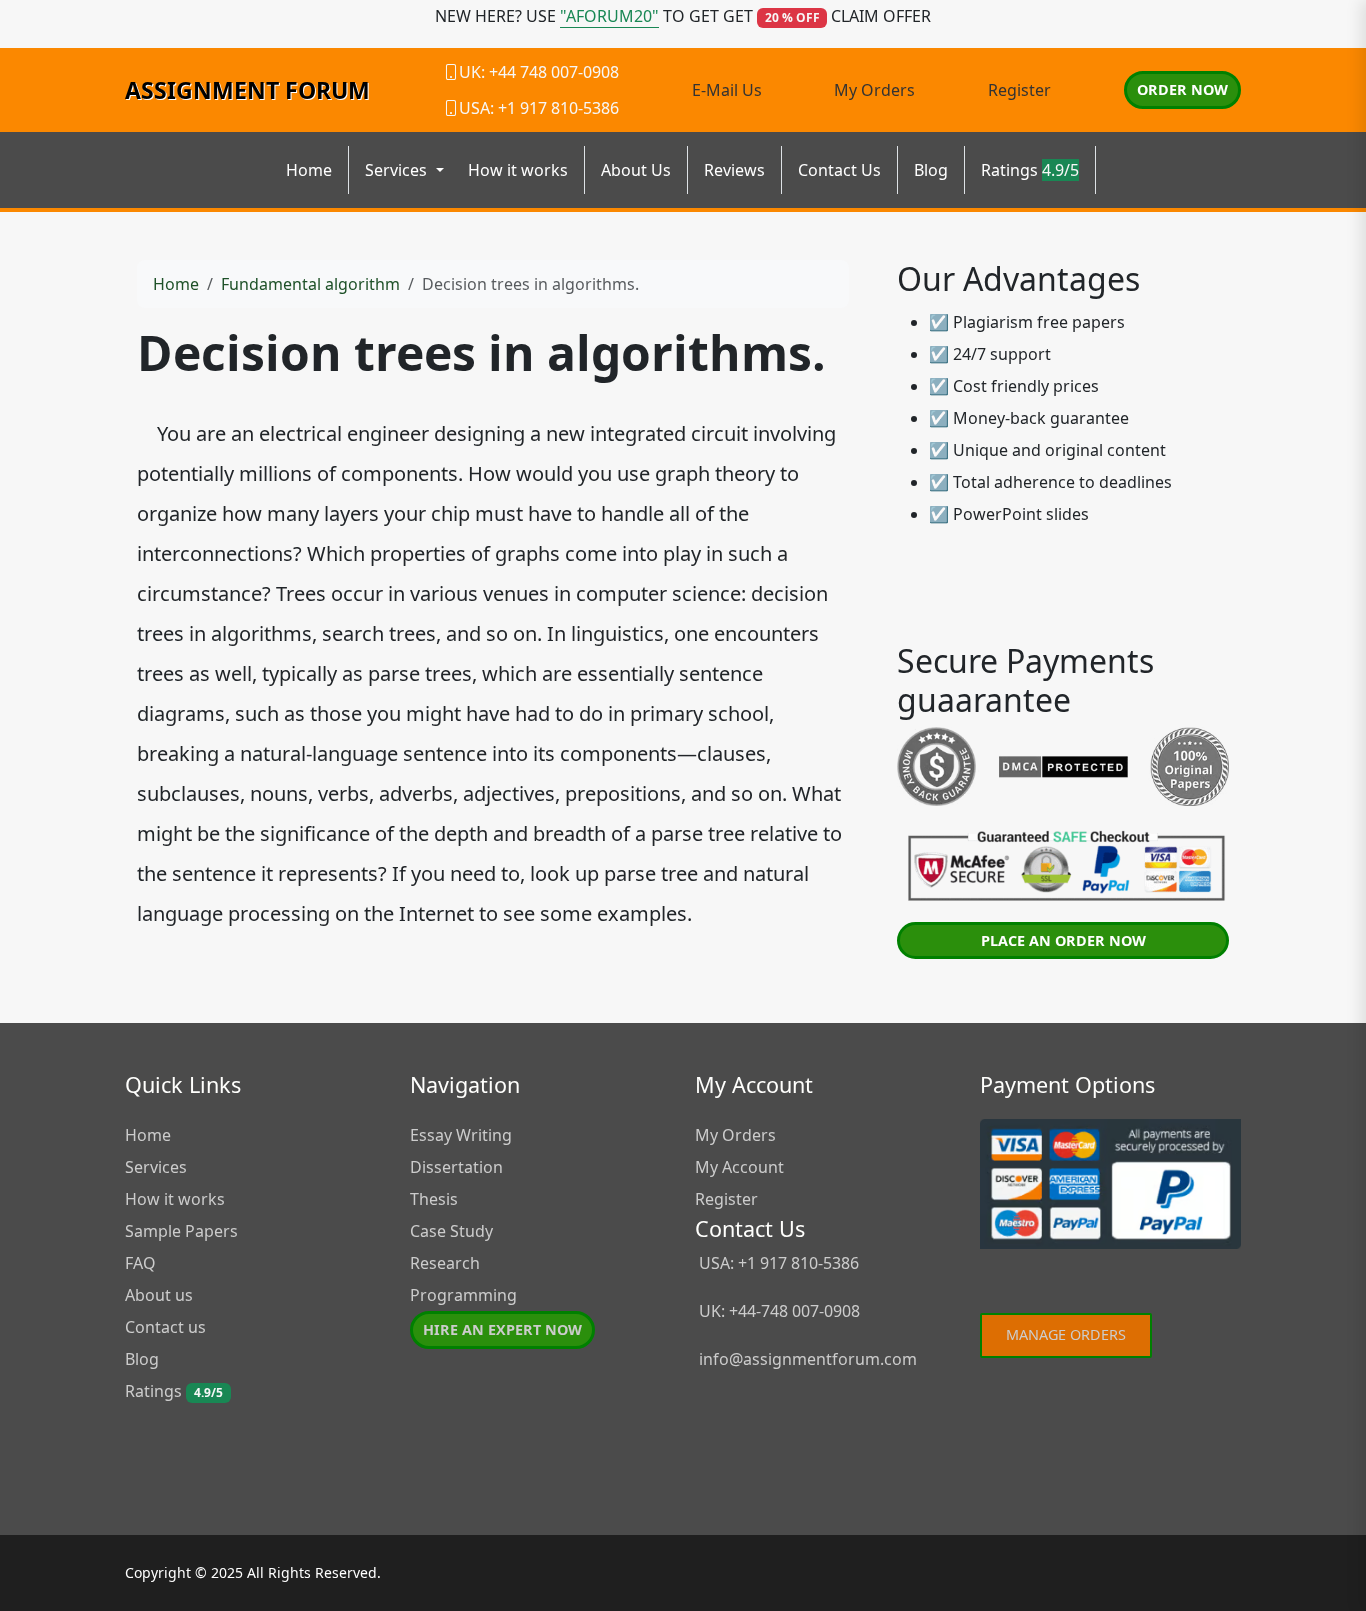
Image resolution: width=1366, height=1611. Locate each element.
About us (159, 1295)
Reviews (734, 170)
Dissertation (456, 1167)
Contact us (165, 1327)
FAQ (140, 1263)
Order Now (1182, 89)
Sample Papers (181, 1231)
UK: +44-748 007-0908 (777, 1311)
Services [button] (398, 170)
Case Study (451, 1231)
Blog (931, 170)
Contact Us (839, 170)
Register (1019, 90)
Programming (463, 1295)
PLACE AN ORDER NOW (1063, 940)
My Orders (874, 90)
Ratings (1030, 170)
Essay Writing (461, 1135)
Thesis (434, 1199)
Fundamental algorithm (310, 284)
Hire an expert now (502, 1329)
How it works (518, 170)
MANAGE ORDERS (1066, 1334)
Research (445, 1263)
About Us (636, 170)
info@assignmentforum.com (808, 1359)
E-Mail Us (727, 90)
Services (156, 1167)
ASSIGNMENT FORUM (247, 90)
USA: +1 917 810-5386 (777, 1263)
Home (309, 170)
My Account (739, 1167)
